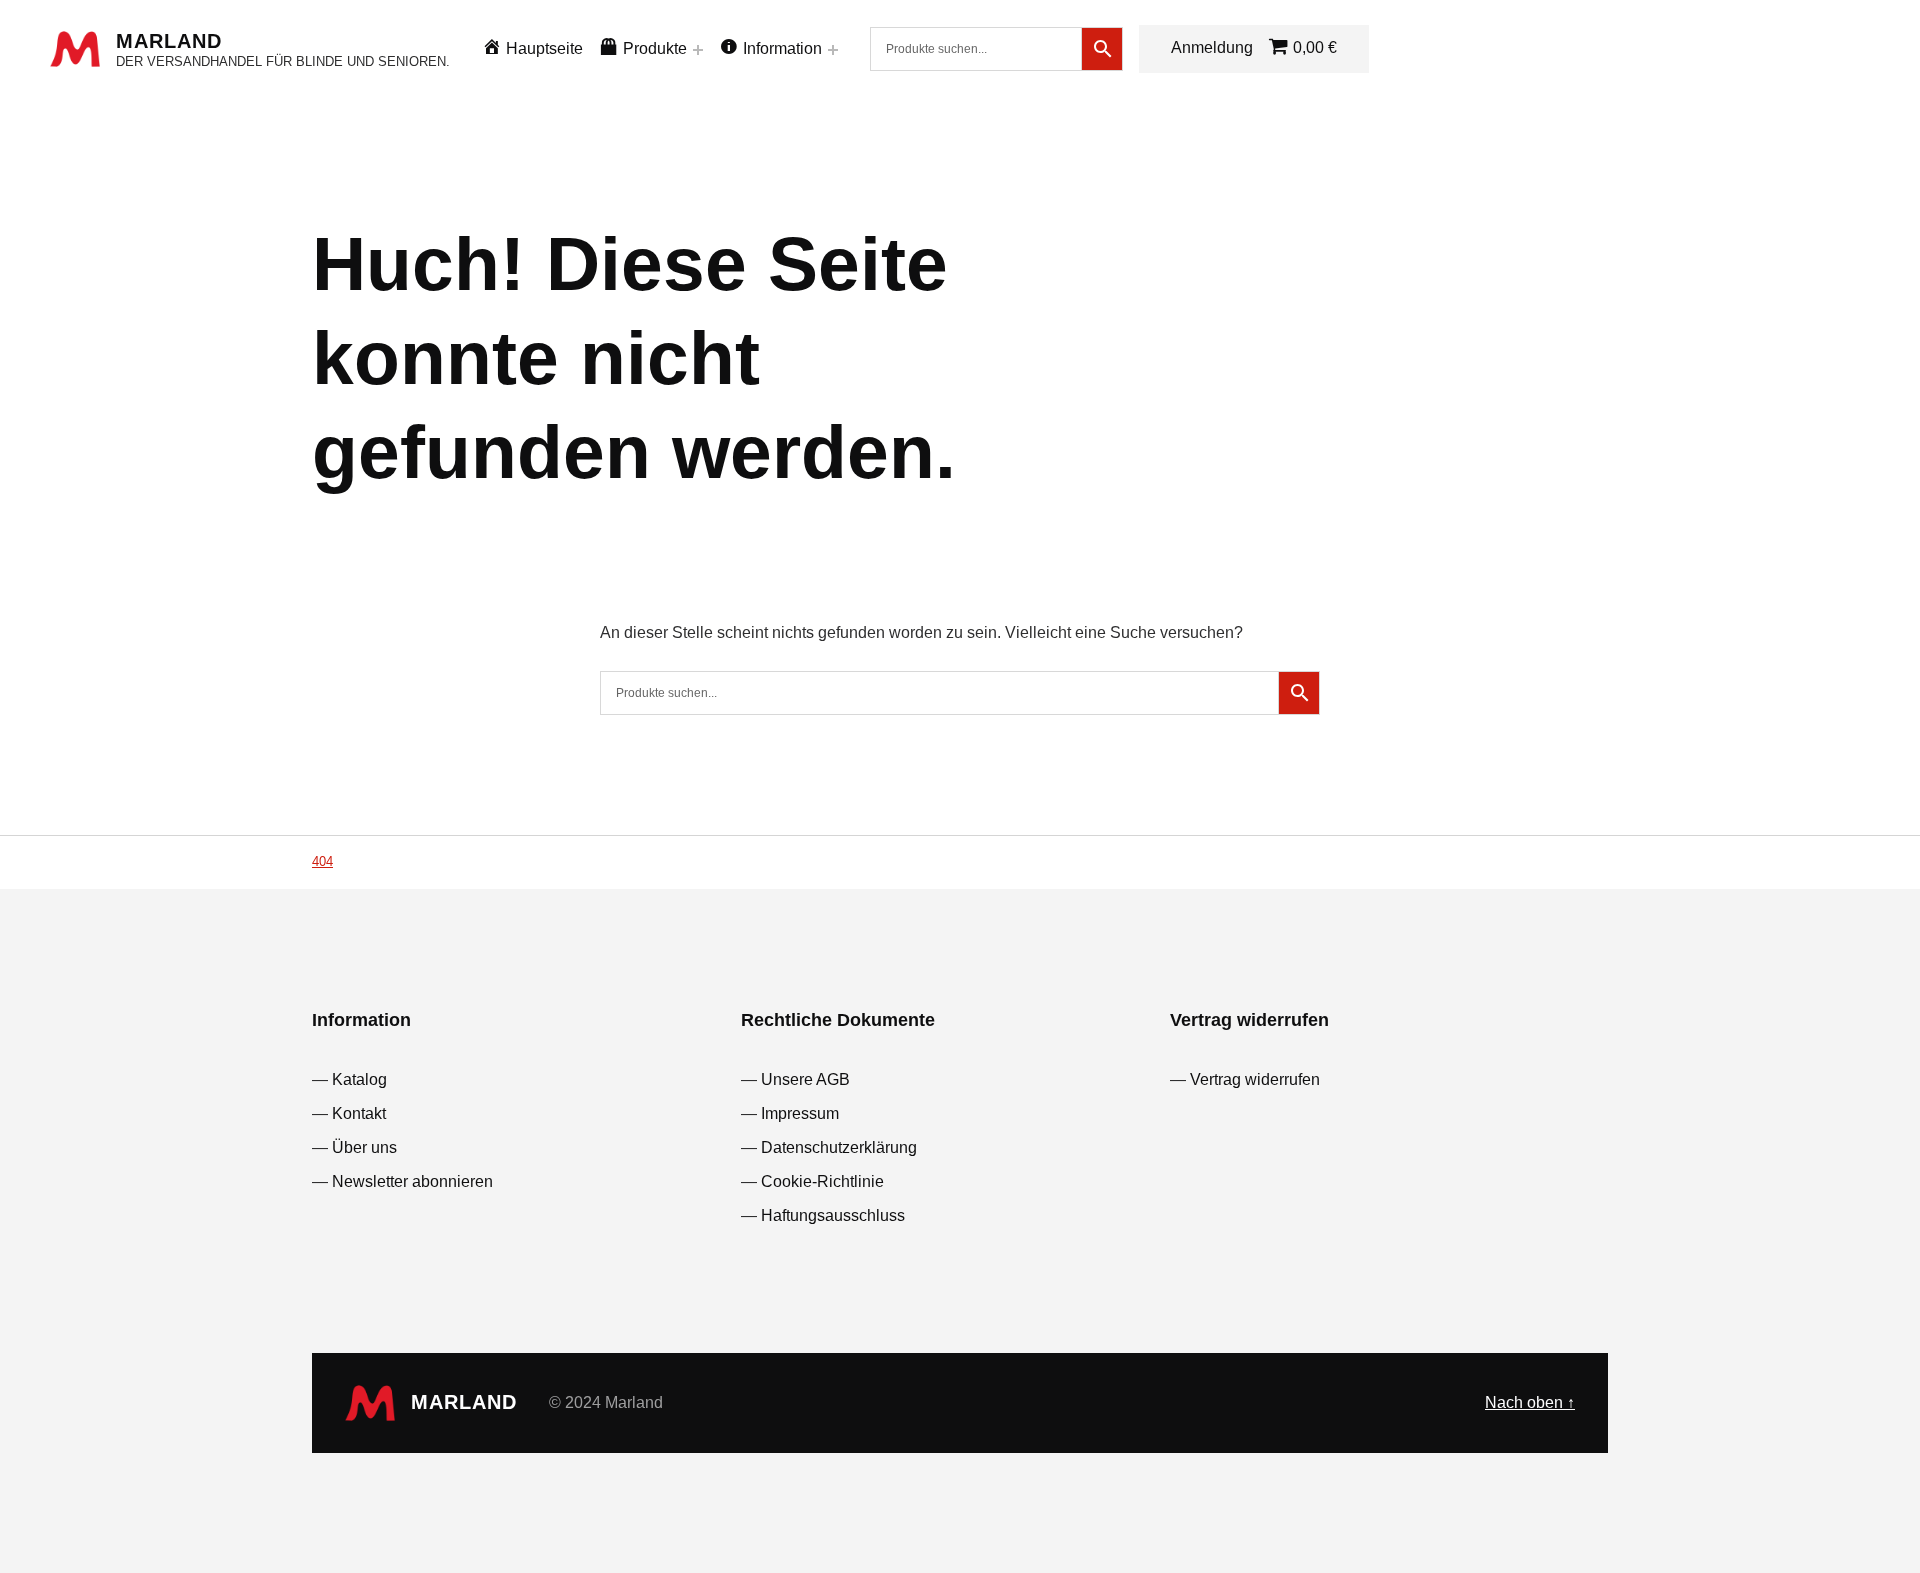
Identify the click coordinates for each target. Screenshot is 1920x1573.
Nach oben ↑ (1530, 1402)
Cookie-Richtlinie (822, 1181)
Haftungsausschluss (833, 1215)
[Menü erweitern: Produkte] (698, 50)
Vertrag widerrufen (1255, 1079)
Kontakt (359, 1113)
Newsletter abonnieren (412, 1181)
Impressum (800, 1113)
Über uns (364, 1147)
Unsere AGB (805, 1079)
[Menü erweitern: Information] (833, 50)
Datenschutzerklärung (839, 1147)
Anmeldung (1212, 47)
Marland (169, 41)
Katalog (359, 1079)
